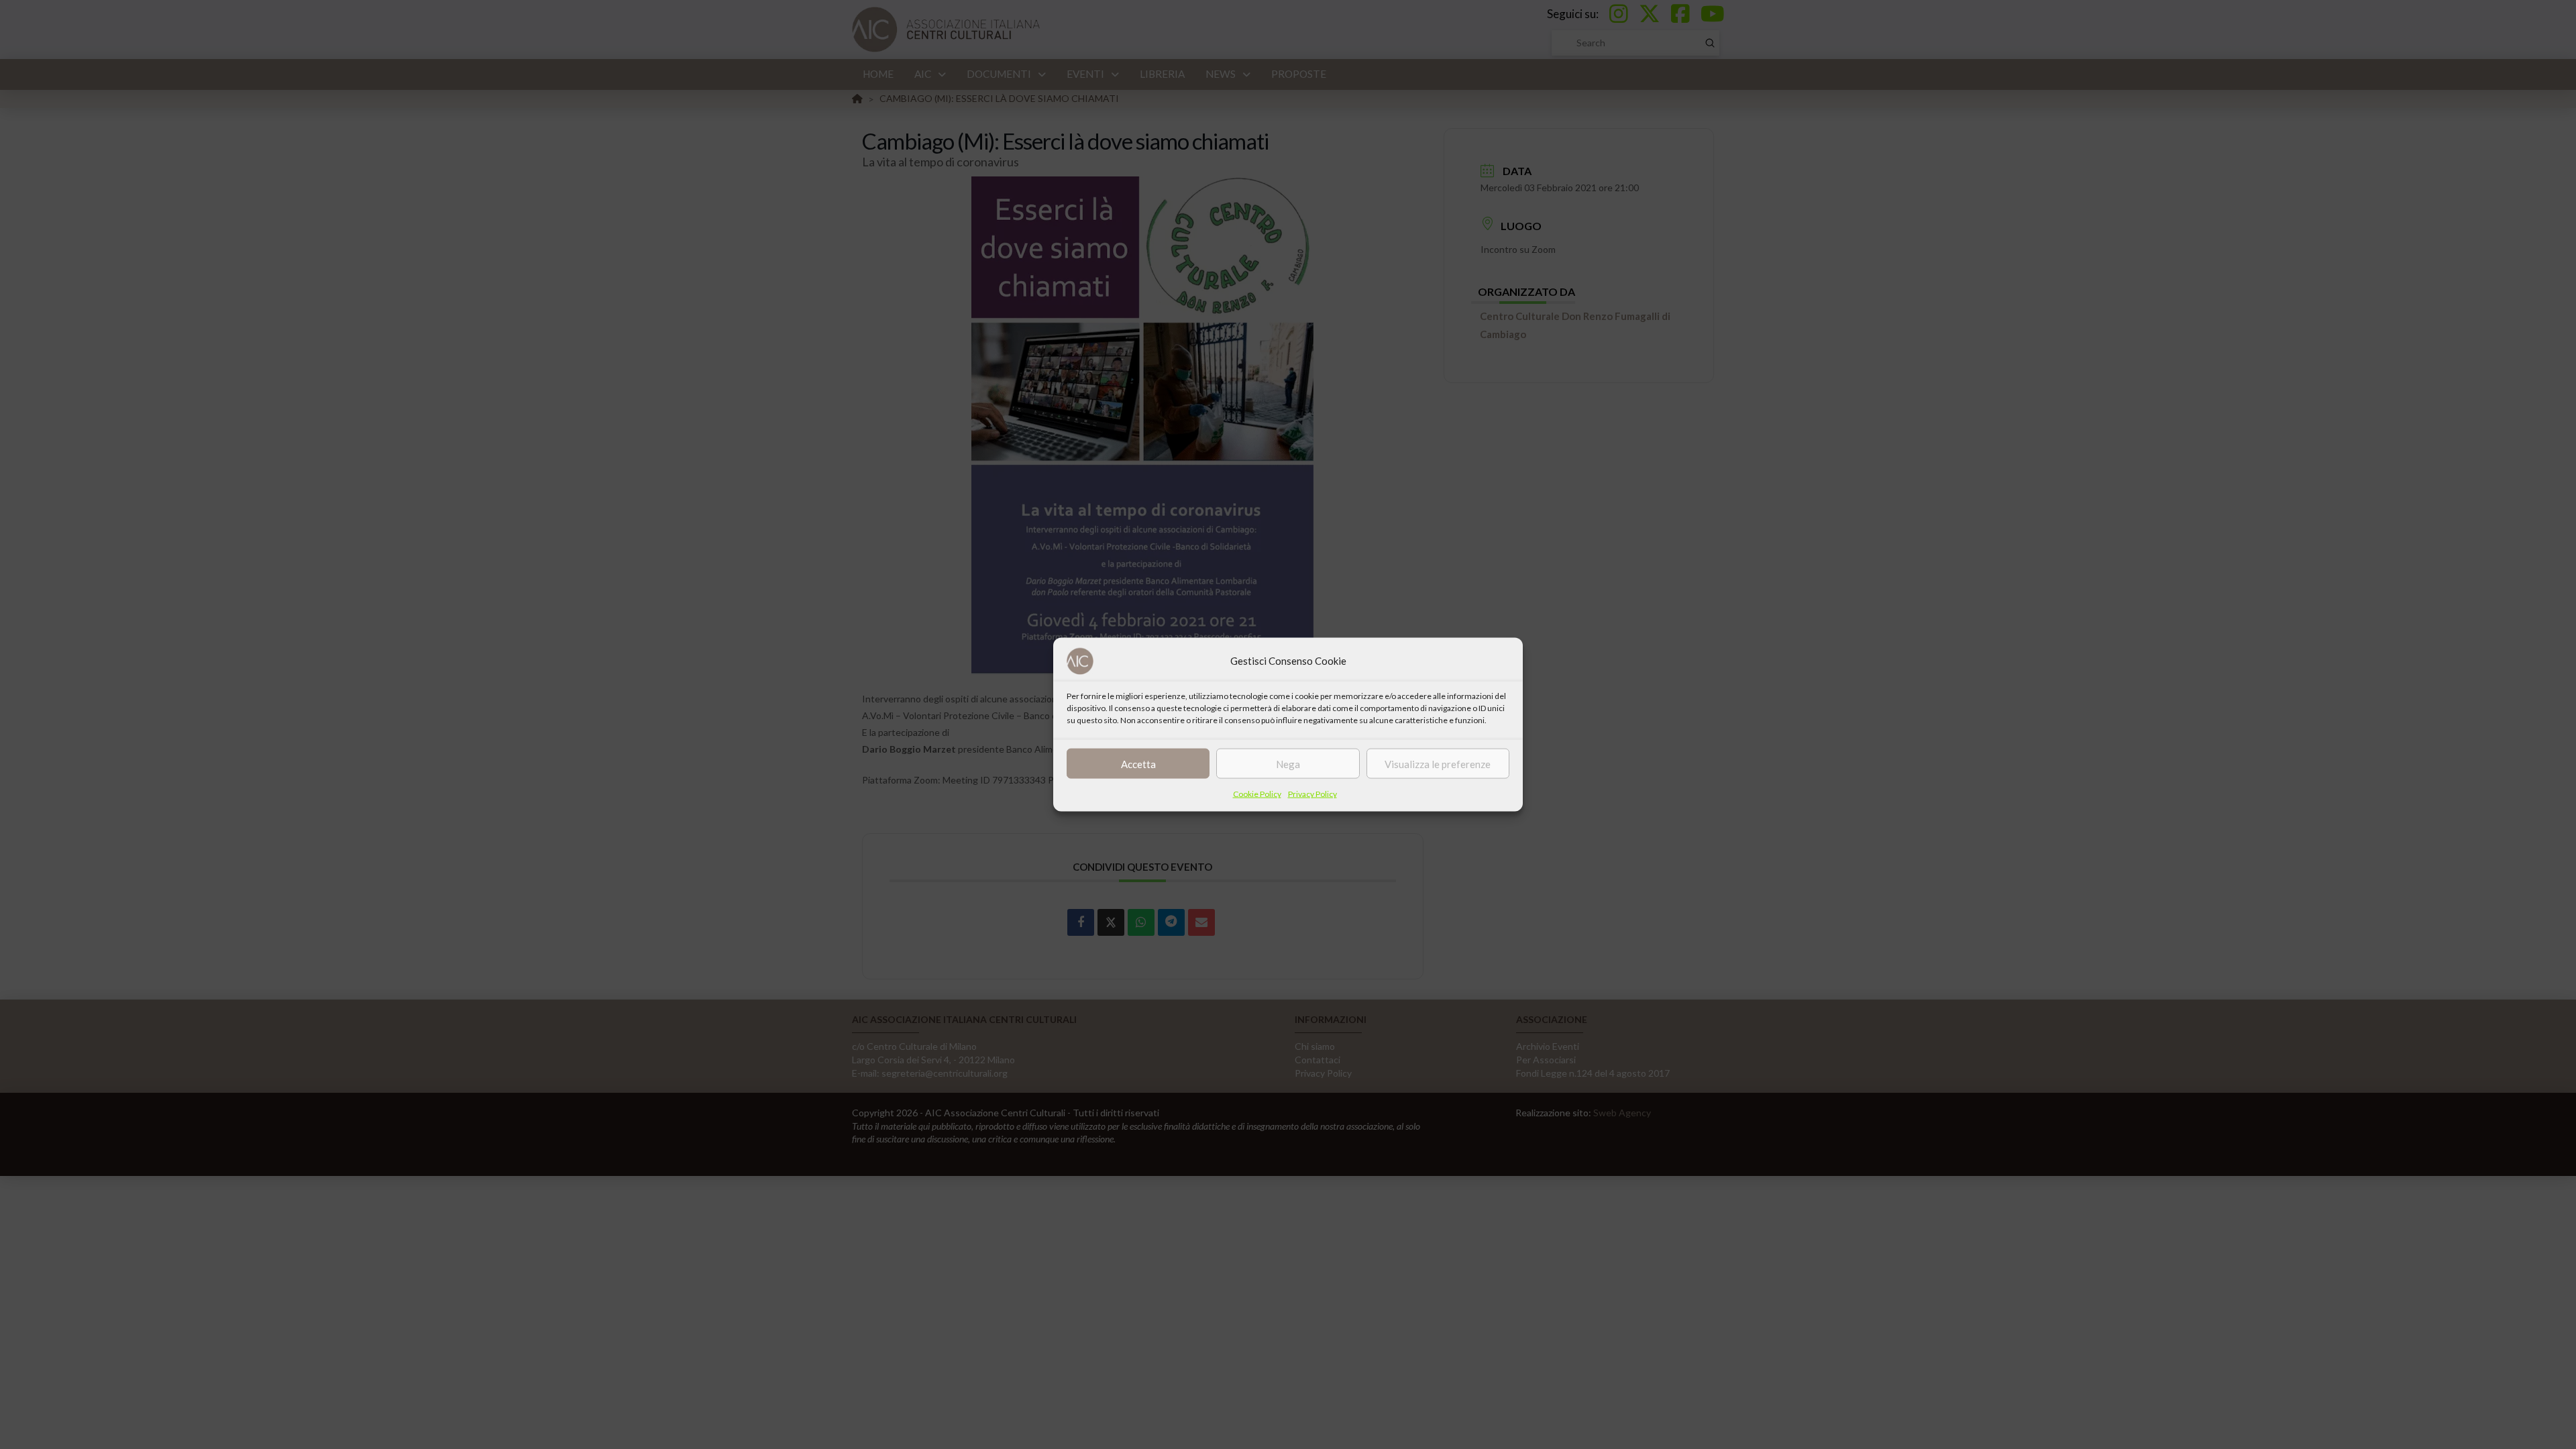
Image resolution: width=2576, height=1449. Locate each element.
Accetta (1138, 763)
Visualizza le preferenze (1438, 763)
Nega (1288, 763)
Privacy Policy (1312, 794)
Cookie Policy (1257, 794)
